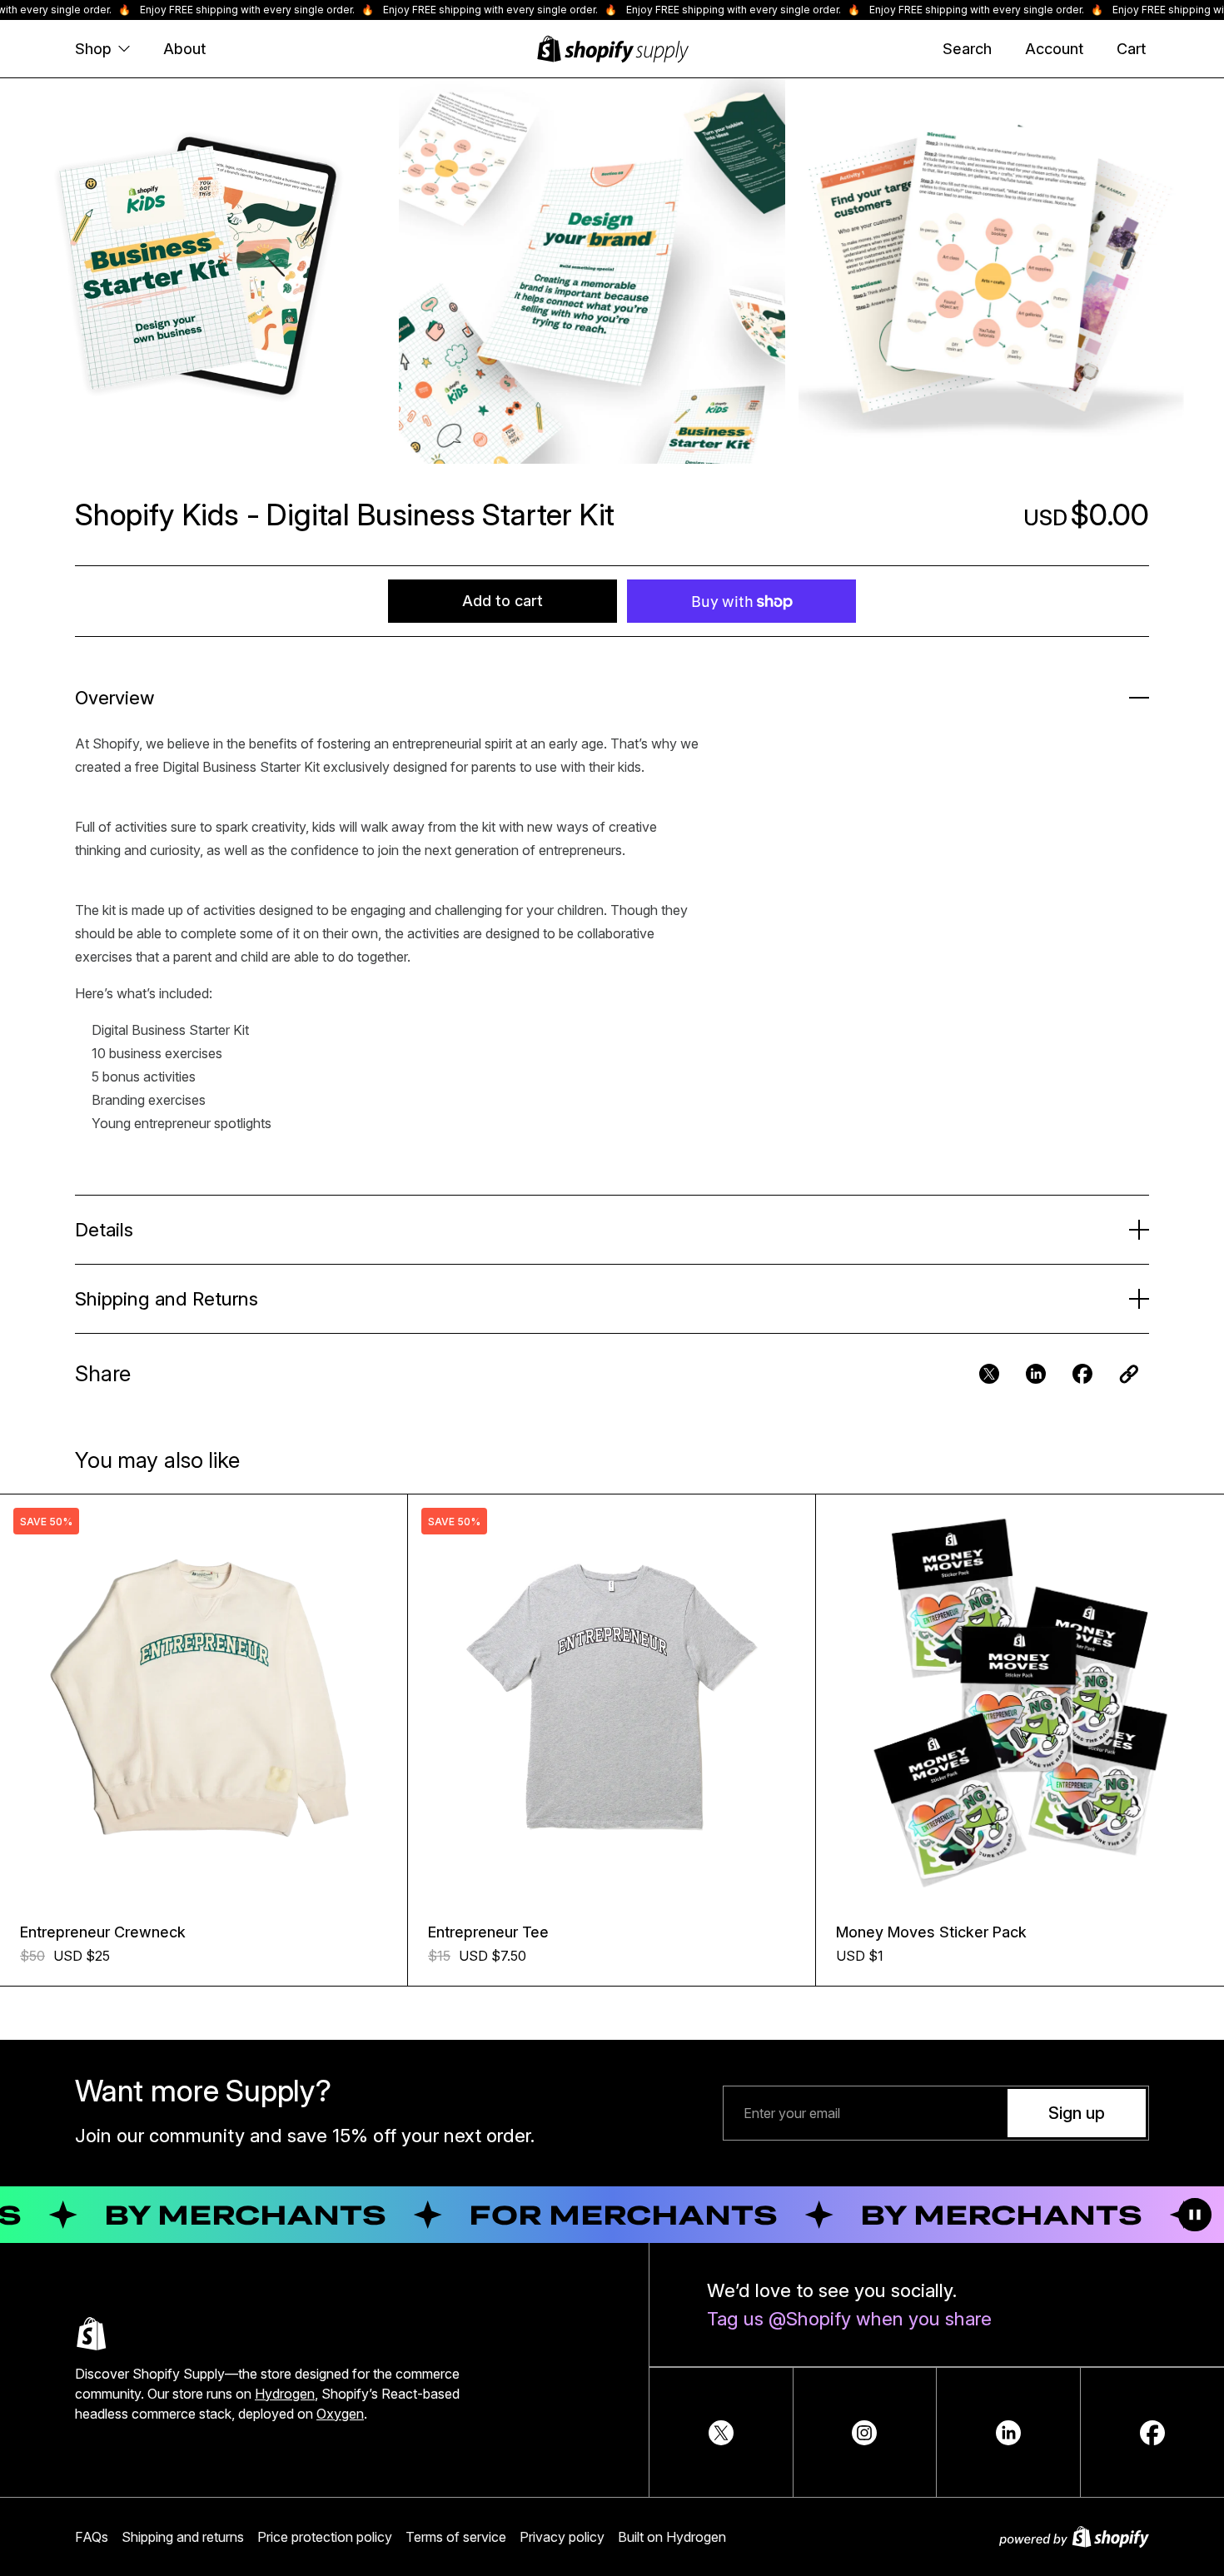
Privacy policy (562, 2537)
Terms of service (456, 2537)
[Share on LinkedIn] (1008, 2433)
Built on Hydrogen (672, 2537)
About (184, 49)
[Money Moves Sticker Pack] (1020, 1698)
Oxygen (340, 2414)
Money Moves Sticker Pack (931, 1932)
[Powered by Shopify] (1074, 2537)
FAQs (92, 2537)
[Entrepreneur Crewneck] (204, 1698)
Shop (93, 49)
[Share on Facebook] (1152, 2433)
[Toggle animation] (1195, 2215)
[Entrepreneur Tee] (612, 1698)
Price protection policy (325, 2537)
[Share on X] (721, 2433)
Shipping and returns (183, 2537)
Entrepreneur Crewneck (103, 1932)
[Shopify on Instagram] (864, 2433)
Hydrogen (285, 2394)
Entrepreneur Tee (488, 1932)
